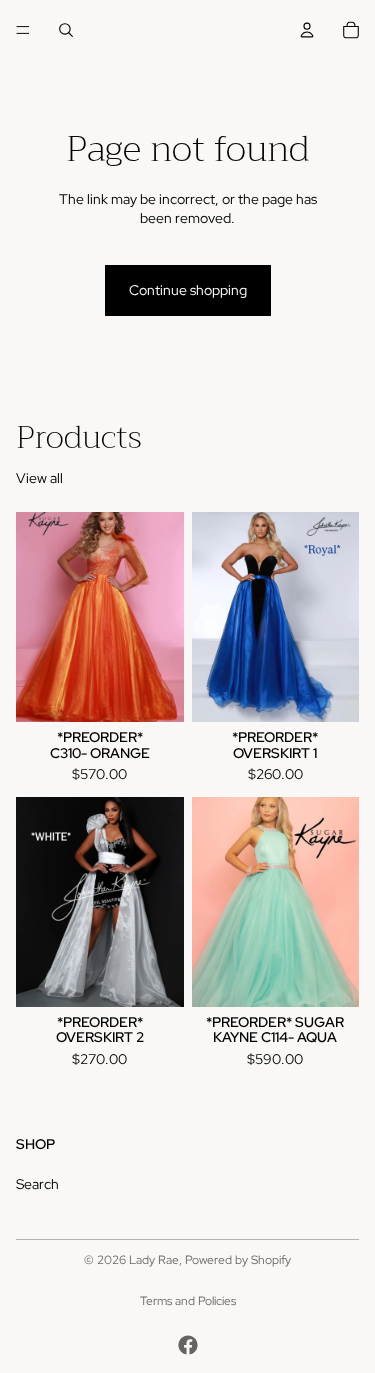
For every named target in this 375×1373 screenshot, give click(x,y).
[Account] (307, 30)
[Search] (66, 30)
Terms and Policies (188, 1301)
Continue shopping (188, 290)
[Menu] (23, 30)
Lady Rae (154, 1260)
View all (39, 478)
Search (37, 1184)
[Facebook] (188, 1345)
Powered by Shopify (238, 1260)
